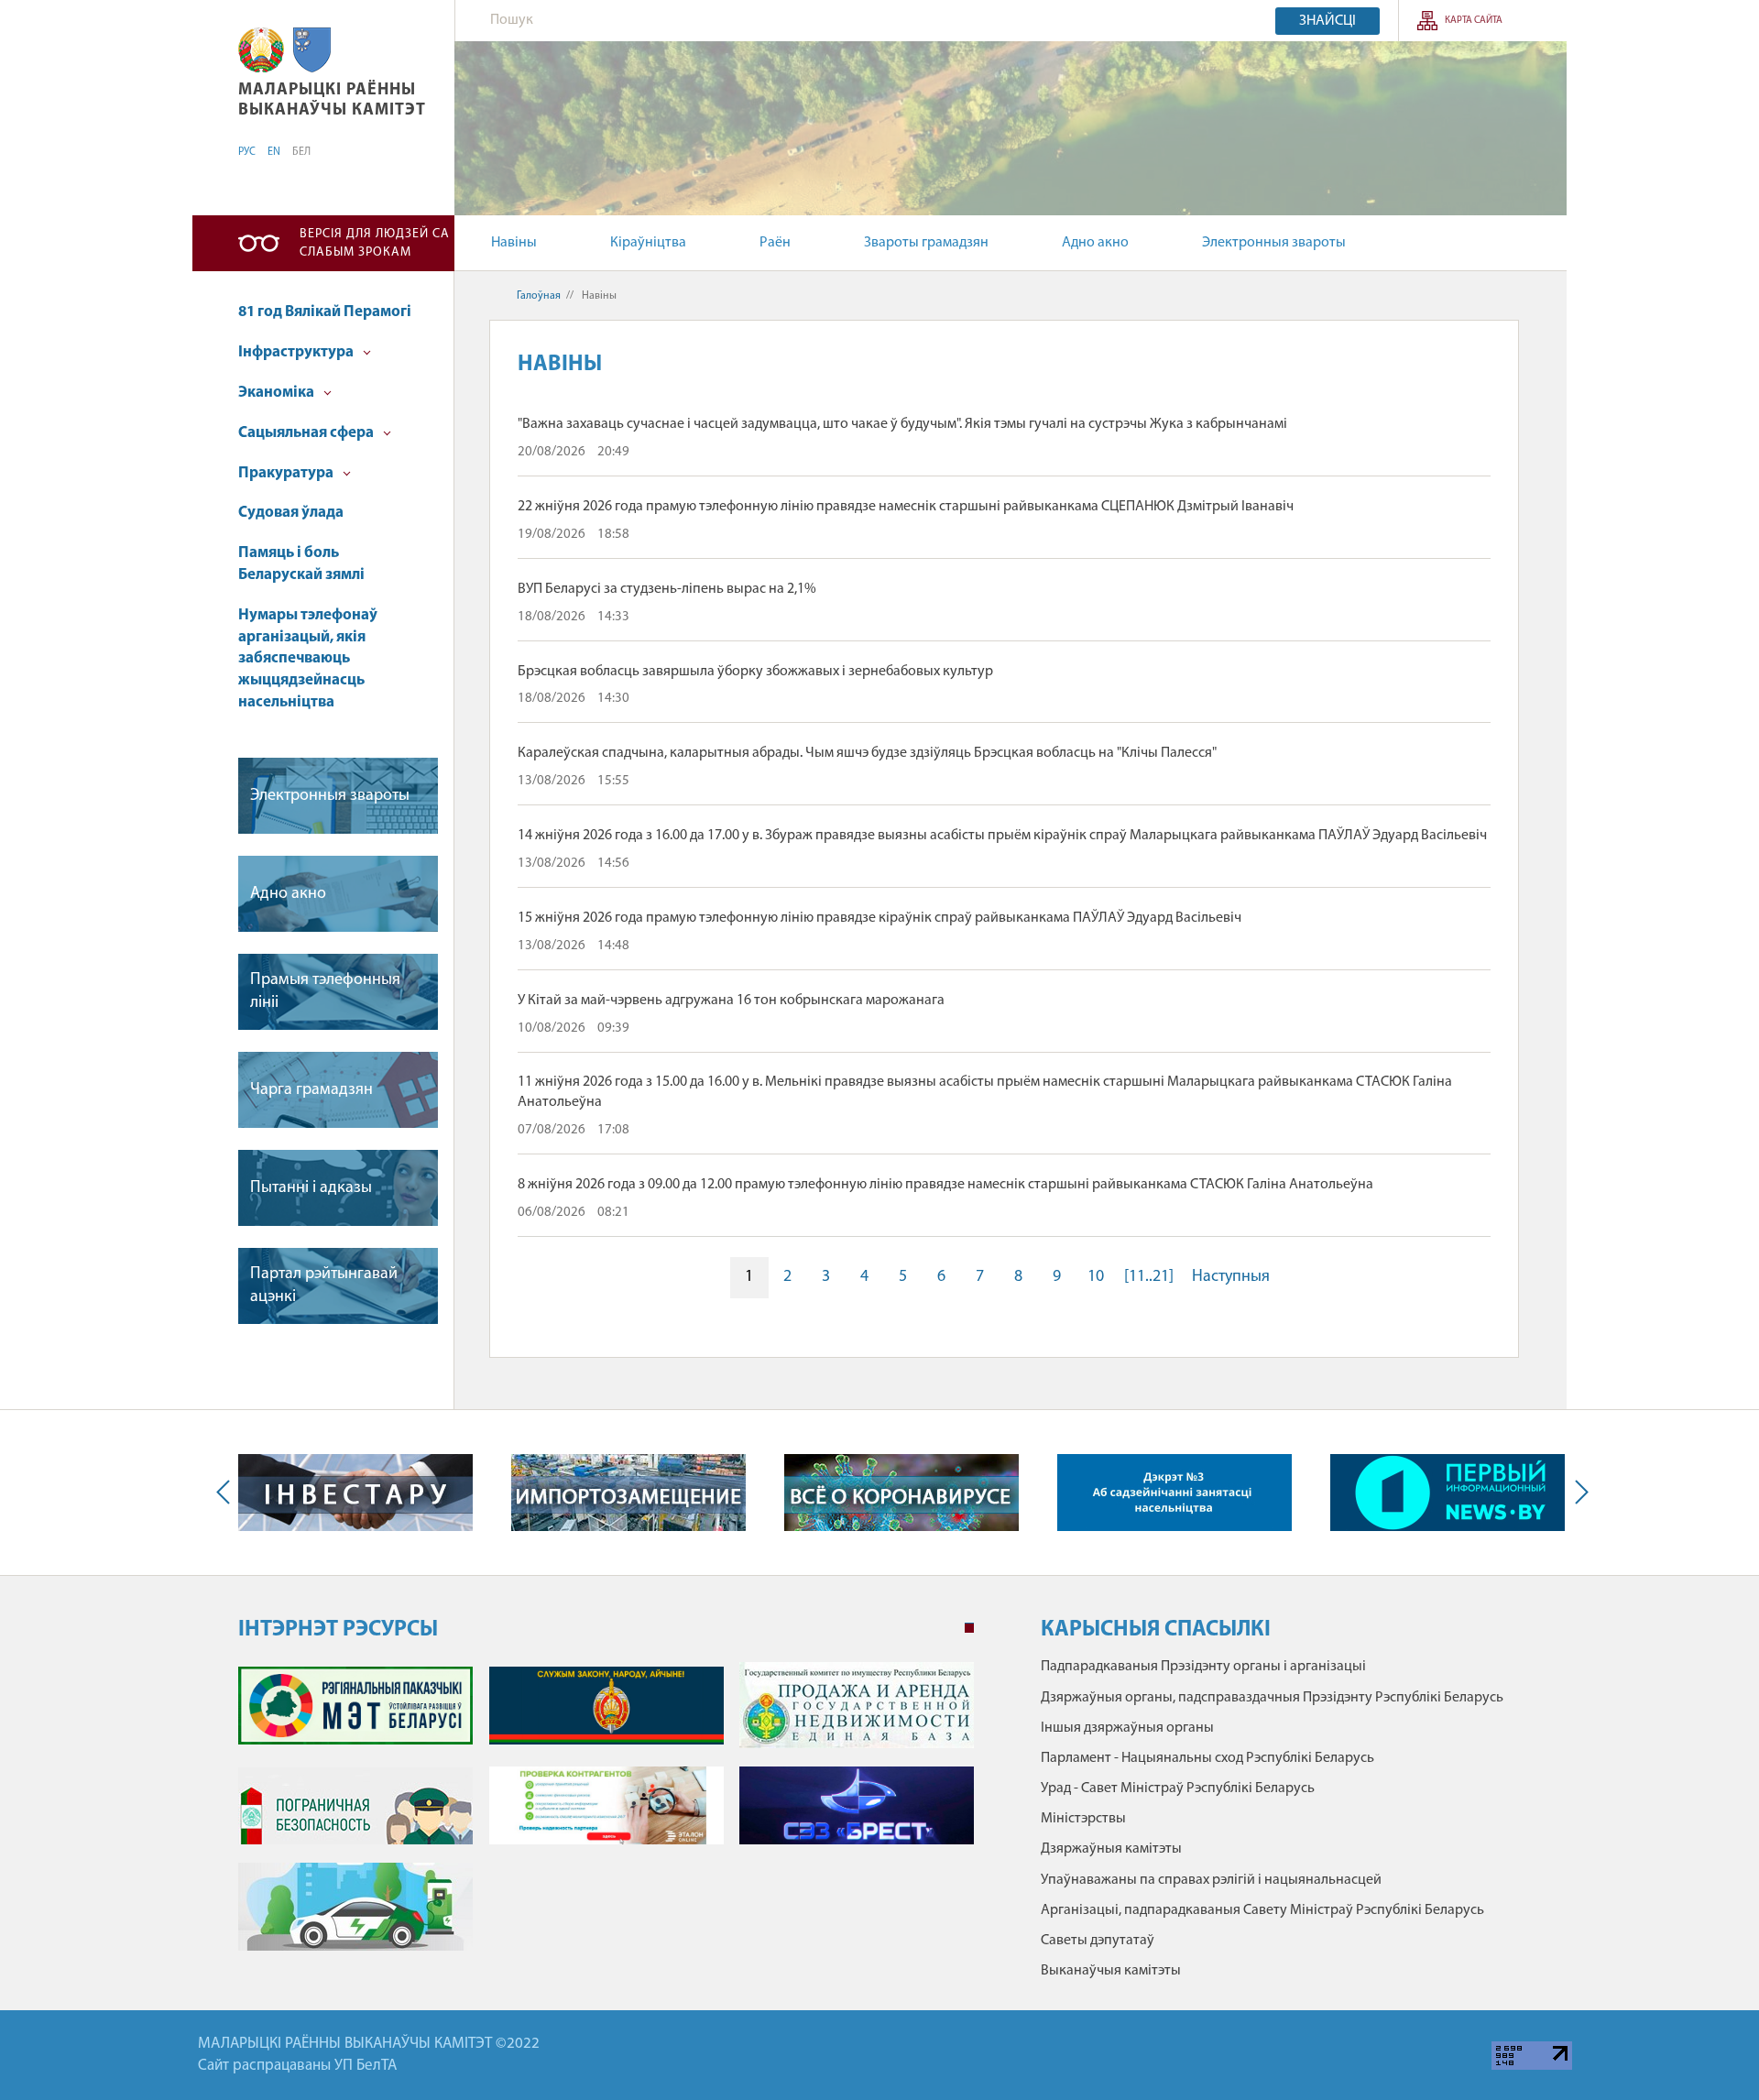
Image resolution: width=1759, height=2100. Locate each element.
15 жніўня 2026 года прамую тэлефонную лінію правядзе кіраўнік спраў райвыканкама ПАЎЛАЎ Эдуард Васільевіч (879, 918)
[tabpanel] (606, 1816)
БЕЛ (301, 152)
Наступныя (1231, 1277)
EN (274, 152)
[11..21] (1149, 1277)
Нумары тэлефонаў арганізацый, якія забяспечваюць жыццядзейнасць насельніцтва (308, 659)
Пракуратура (287, 473)
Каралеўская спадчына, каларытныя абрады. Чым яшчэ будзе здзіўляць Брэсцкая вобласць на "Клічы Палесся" (867, 753)
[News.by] (1448, 1493)
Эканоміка (278, 393)
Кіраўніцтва (648, 243)
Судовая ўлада (291, 513)
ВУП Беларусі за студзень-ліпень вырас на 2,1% (667, 589)
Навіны (514, 243)
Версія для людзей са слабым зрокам (375, 243)
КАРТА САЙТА (1474, 21)
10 (1096, 1277)
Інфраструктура (297, 352)
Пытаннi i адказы (311, 1188)
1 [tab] (969, 1628)
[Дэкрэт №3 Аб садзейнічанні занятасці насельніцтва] (1174, 1493)
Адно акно (1095, 243)
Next (1578, 1493)
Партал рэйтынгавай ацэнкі (324, 1286)
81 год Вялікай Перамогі (325, 312)
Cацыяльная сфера (307, 433)
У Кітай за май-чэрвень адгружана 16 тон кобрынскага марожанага (731, 1001)
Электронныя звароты (1274, 243)
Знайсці (1327, 21)
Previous (227, 1493)
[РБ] (261, 50)
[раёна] (312, 50)
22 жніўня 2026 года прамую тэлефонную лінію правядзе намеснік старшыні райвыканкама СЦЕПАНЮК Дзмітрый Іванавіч (906, 507)
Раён (775, 243)
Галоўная (539, 296)
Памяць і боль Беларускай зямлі (301, 564)
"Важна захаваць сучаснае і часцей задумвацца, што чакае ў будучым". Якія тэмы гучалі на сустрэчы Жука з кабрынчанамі (902, 424)
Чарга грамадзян (311, 1090)
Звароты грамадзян (926, 243)
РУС (247, 152)
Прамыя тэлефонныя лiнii (325, 992)
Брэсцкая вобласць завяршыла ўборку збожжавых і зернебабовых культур (755, 672)
